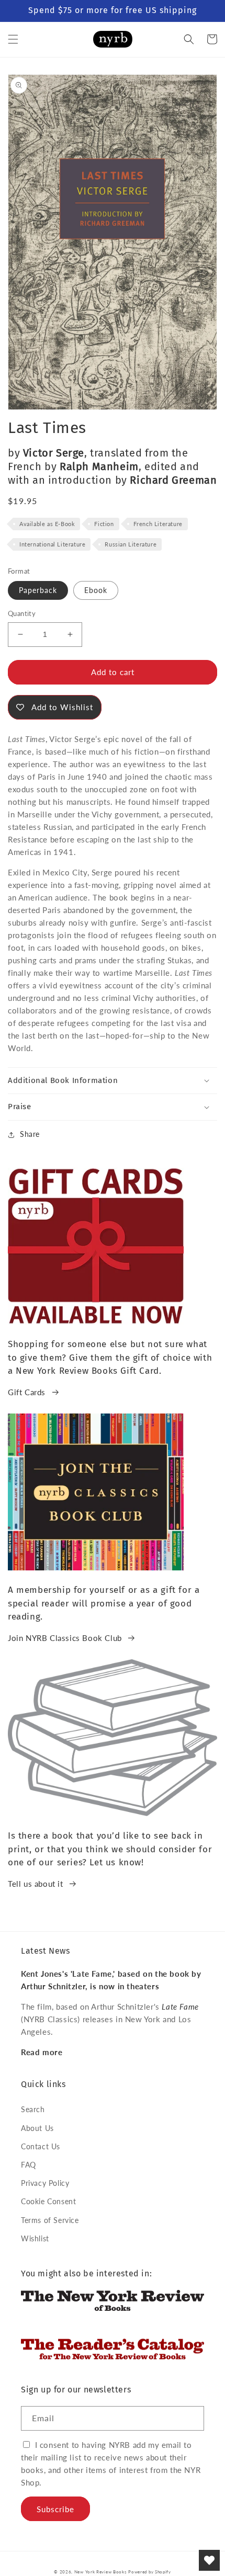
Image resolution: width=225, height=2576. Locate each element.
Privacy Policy (45, 2183)
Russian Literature (131, 544)
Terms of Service (50, 2220)
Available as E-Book (47, 524)
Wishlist (35, 2238)
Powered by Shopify (150, 2572)
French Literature (158, 524)
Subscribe (55, 2509)
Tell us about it (36, 1884)
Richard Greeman (173, 480)
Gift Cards (27, 1392)
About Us (37, 2128)
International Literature (52, 544)
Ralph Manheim (99, 466)
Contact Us (41, 2146)
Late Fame (180, 2007)
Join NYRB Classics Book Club (65, 1638)
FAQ (29, 2165)
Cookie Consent (48, 2201)
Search (33, 2109)
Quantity (22, 613)
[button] (13, 39)
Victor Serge (54, 453)
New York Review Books (100, 2572)
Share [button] (30, 1134)
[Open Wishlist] (209, 2560)
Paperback (38, 590)
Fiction (104, 524)
